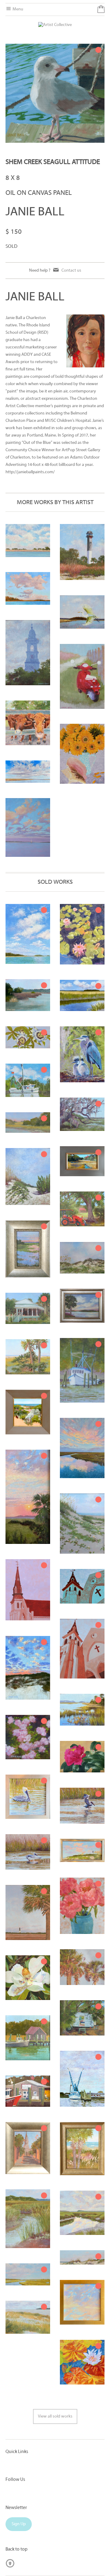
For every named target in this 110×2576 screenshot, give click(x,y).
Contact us (71, 271)
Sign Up (19, 2524)
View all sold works (55, 2416)
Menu (17, 9)
